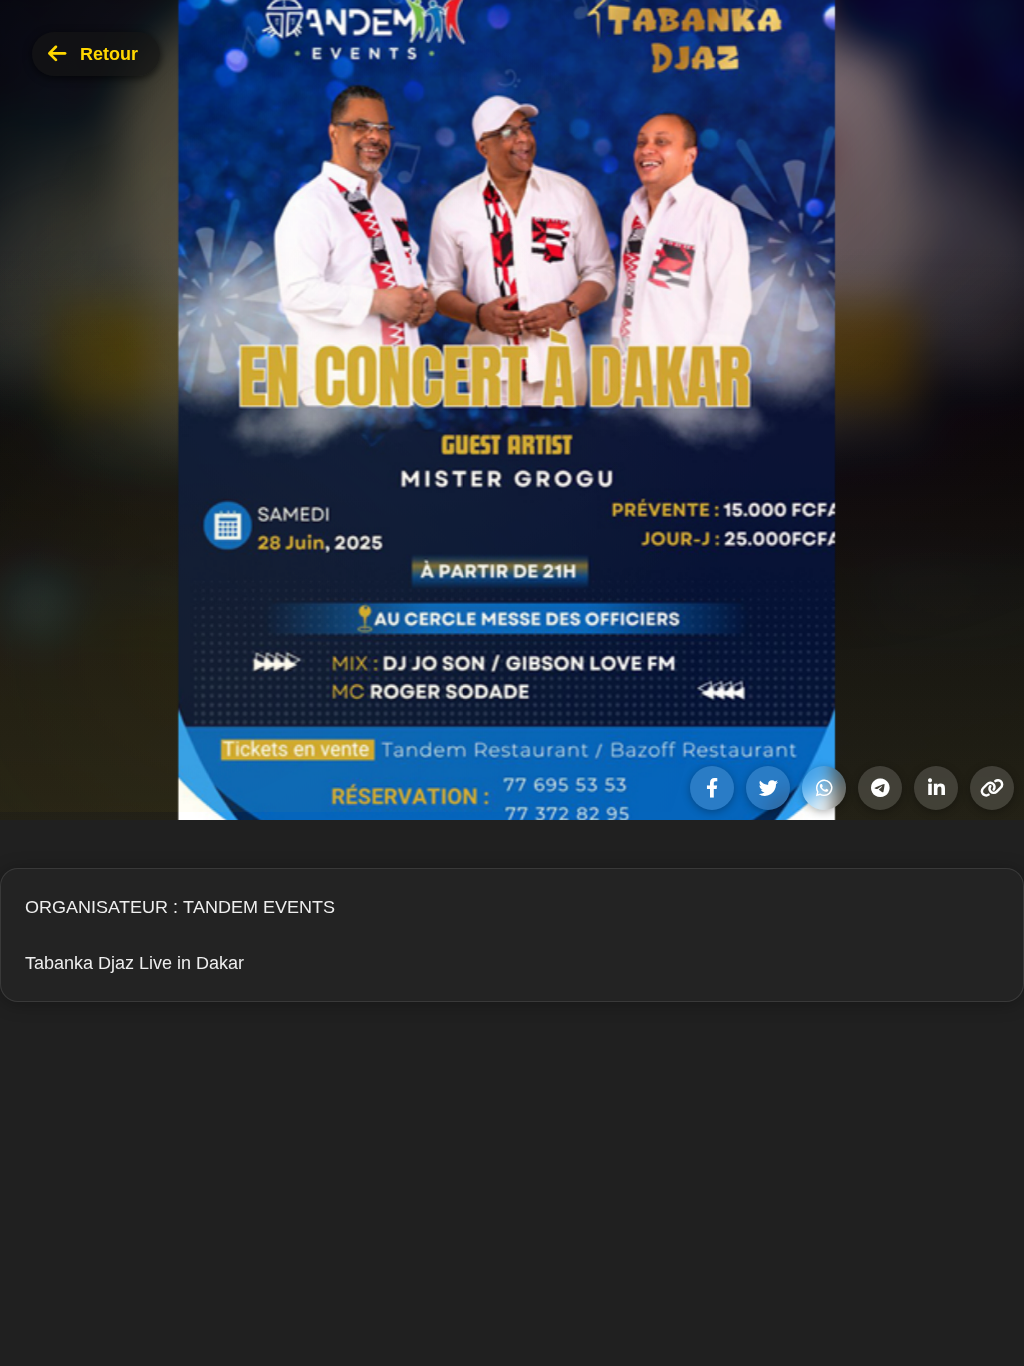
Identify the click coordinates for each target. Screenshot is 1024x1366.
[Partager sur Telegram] (880, 788)
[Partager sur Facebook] (712, 788)
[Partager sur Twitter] (768, 788)
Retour (109, 54)
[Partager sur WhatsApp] (824, 788)
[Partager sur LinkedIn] (936, 788)
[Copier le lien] (992, 788)
